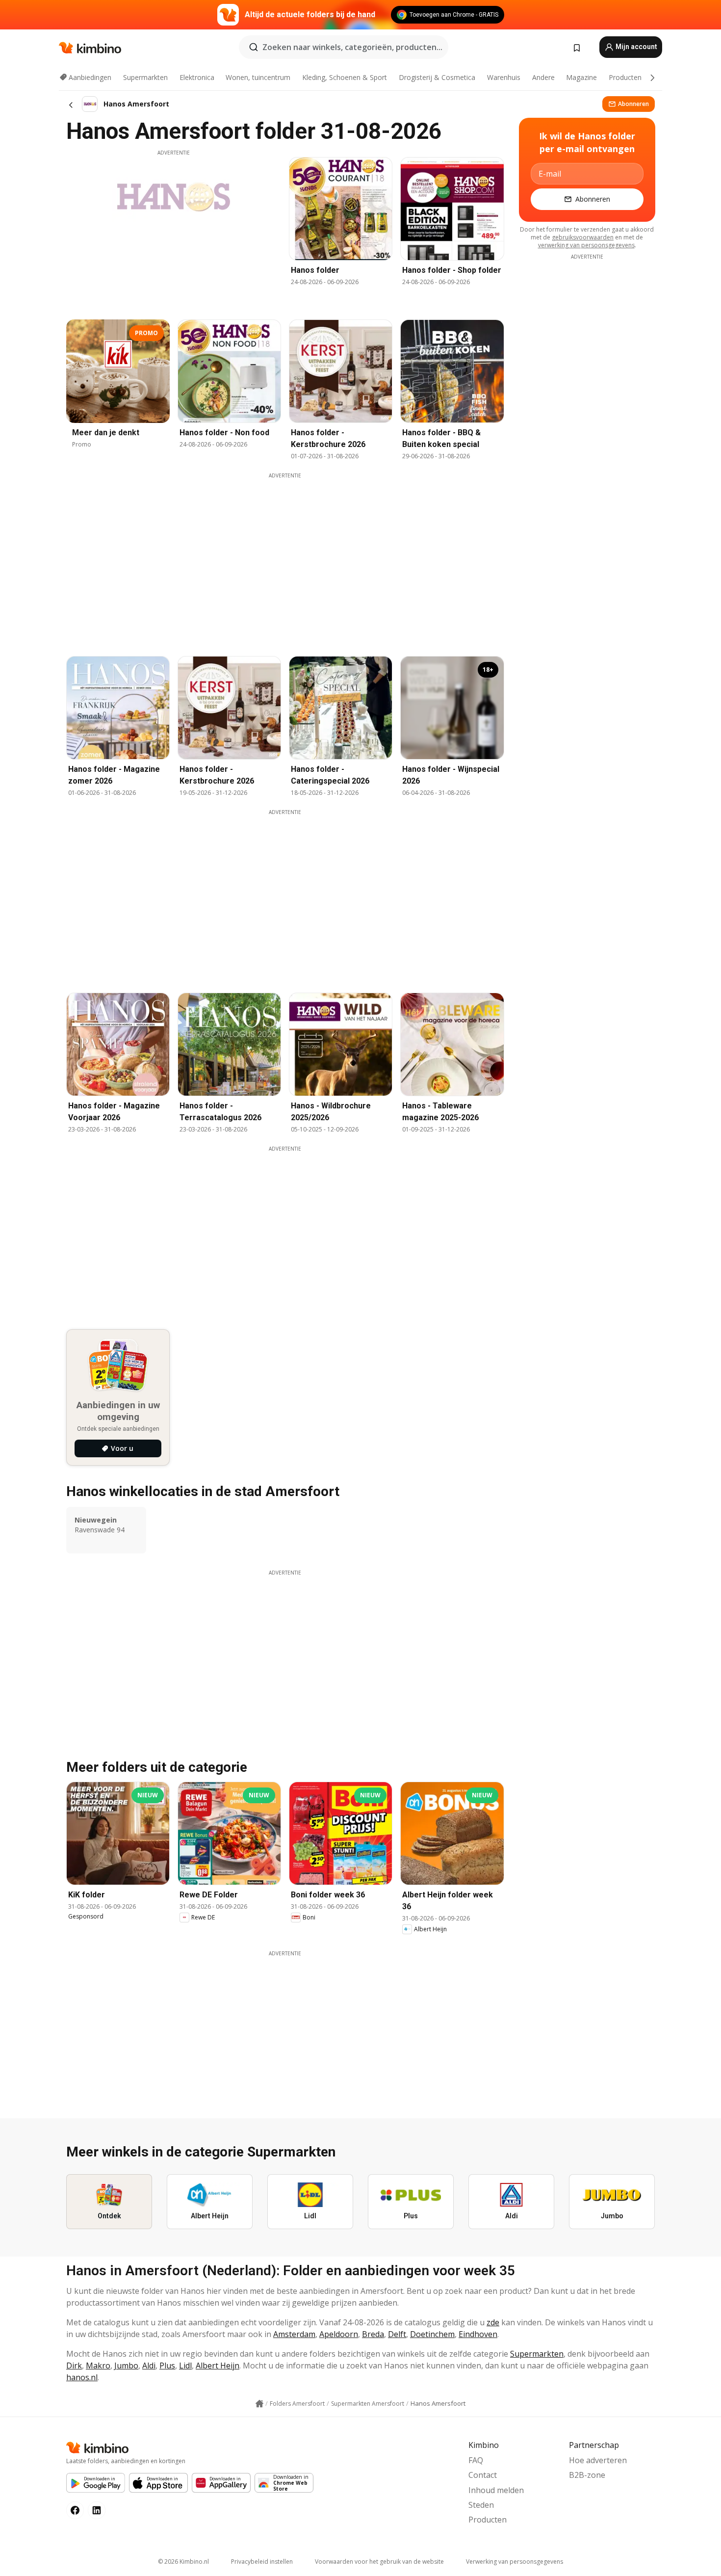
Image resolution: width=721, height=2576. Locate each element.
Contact (483, 2475)
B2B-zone (587, 2475)
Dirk (74, 2366)
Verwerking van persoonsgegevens (515, 2562)
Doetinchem (432, 2334)
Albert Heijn (218, 2366)
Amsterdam (294, 2334)
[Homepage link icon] (259, 2404)
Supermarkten (145, 77)
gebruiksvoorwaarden (583, 237)
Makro (98, 2366)
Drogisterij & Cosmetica (437, 77)
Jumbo (126, 2366)
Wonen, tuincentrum (258, 77)
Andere (543, 77)
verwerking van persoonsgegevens (586, 245)
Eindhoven (478, 2334)
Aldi (149, 2366)
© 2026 (183, 2562)
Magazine (581, 77)
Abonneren (633, 104)
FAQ (476, 2460)
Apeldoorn (339, 2334)
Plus (167, 2366)
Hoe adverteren (598, 2460)
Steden (481, 2505)
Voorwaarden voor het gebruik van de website (379, 2562)
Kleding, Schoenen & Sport (345, 77)
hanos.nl (82, 2377)
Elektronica (197, 77)
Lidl (185, 2366)
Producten (625, 77)
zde (493, 2322)
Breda (373, 2334)
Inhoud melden (496, 2490)
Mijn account (636, 47)
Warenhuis (504, 77)
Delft (397, 2334)
